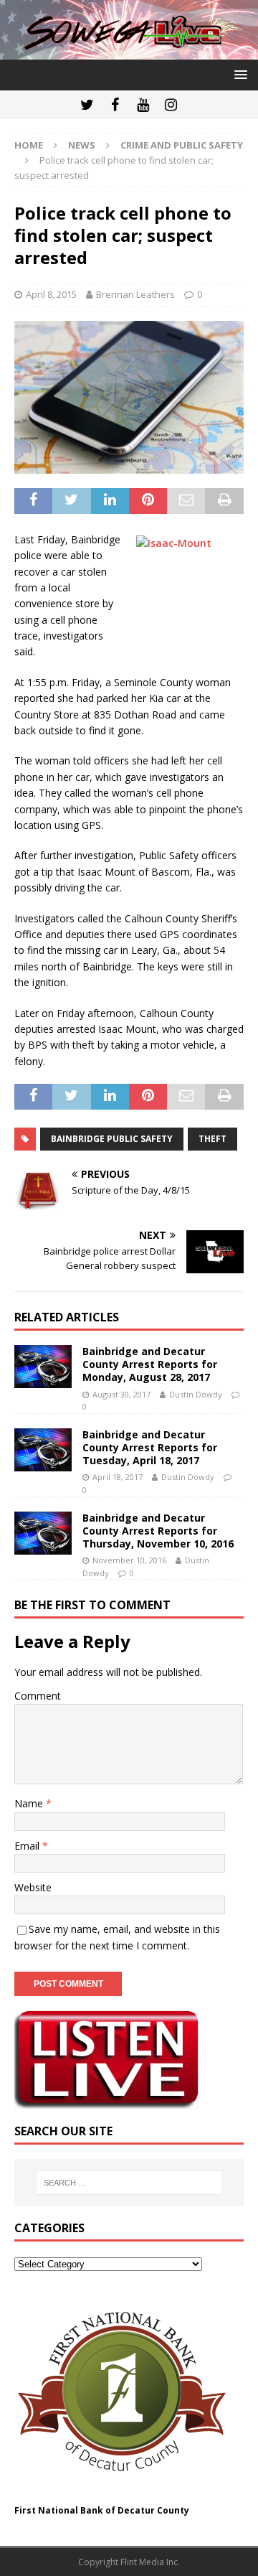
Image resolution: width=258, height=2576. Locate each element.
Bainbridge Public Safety (112, 1139)
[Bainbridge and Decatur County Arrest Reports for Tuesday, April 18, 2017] (43, 1450)
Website (33, 1887)
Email (28, 1846)
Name (30, 1803)
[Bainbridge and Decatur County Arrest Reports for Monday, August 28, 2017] (43, 1367)
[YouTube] (143, 105)
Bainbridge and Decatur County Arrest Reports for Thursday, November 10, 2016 (158, 1531)
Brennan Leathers (135, 294)
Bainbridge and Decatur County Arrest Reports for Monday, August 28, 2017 (150, 1364)
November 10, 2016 (129, 1560)
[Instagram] (171, 105)
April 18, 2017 (118, 1477)
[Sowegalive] (129, 51)
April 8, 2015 (51, 294)
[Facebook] (115, 105)
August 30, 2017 (121, 1394)
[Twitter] (87, 105)
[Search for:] (129, 2183)
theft (212, 1139)
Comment (38, 1696)
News (82, 145)
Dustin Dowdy (196, 1394)
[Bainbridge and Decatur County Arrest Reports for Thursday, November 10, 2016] (43, 1533)
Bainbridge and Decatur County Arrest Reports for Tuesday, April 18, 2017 (150, 1447)
